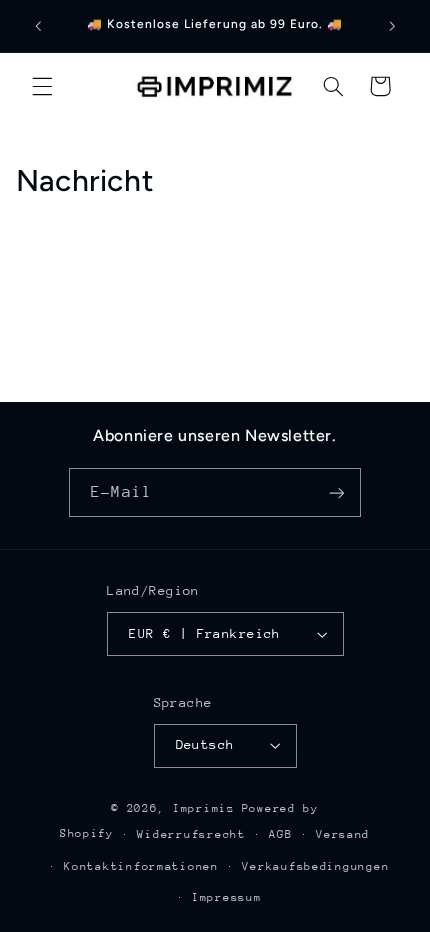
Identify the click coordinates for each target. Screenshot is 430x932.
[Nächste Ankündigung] (392, 26)
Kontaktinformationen (141, 866)
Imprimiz (204, 808)
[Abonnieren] (336, 492)
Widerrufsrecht (191, 834)
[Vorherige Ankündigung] (38, 26)
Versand (343, 834)
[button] (42, 86)
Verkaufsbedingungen (315, 866)
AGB (280, 834)
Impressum (227, 897)
